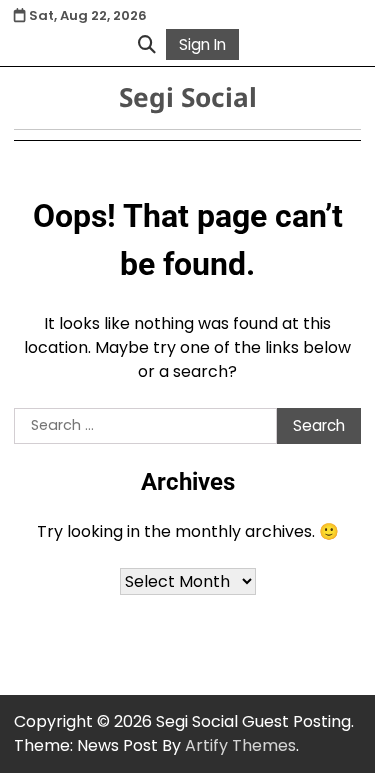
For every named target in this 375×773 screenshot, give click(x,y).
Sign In (202, 44)
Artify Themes (240, 745)
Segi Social (188, 97)
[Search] (147, 44)
